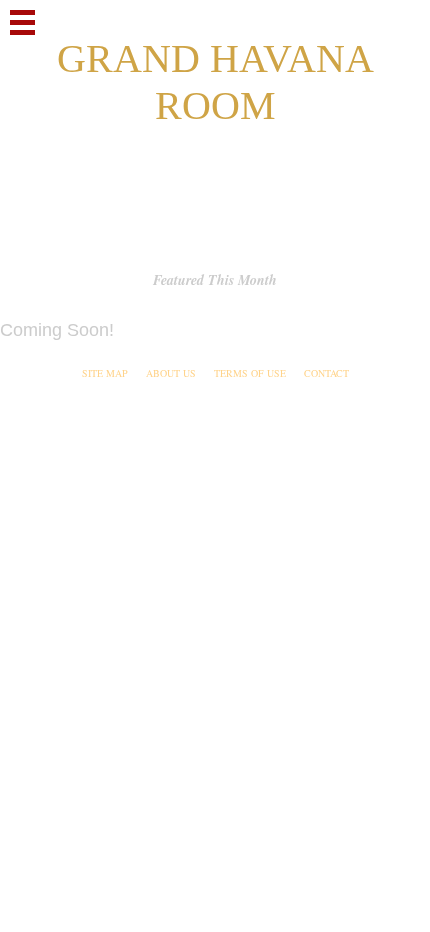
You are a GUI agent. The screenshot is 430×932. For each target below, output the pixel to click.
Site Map (105, 373)
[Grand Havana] (215, 120)
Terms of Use (250, 373)
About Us (171, 373)
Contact (326, 373)
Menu (22, 22)
